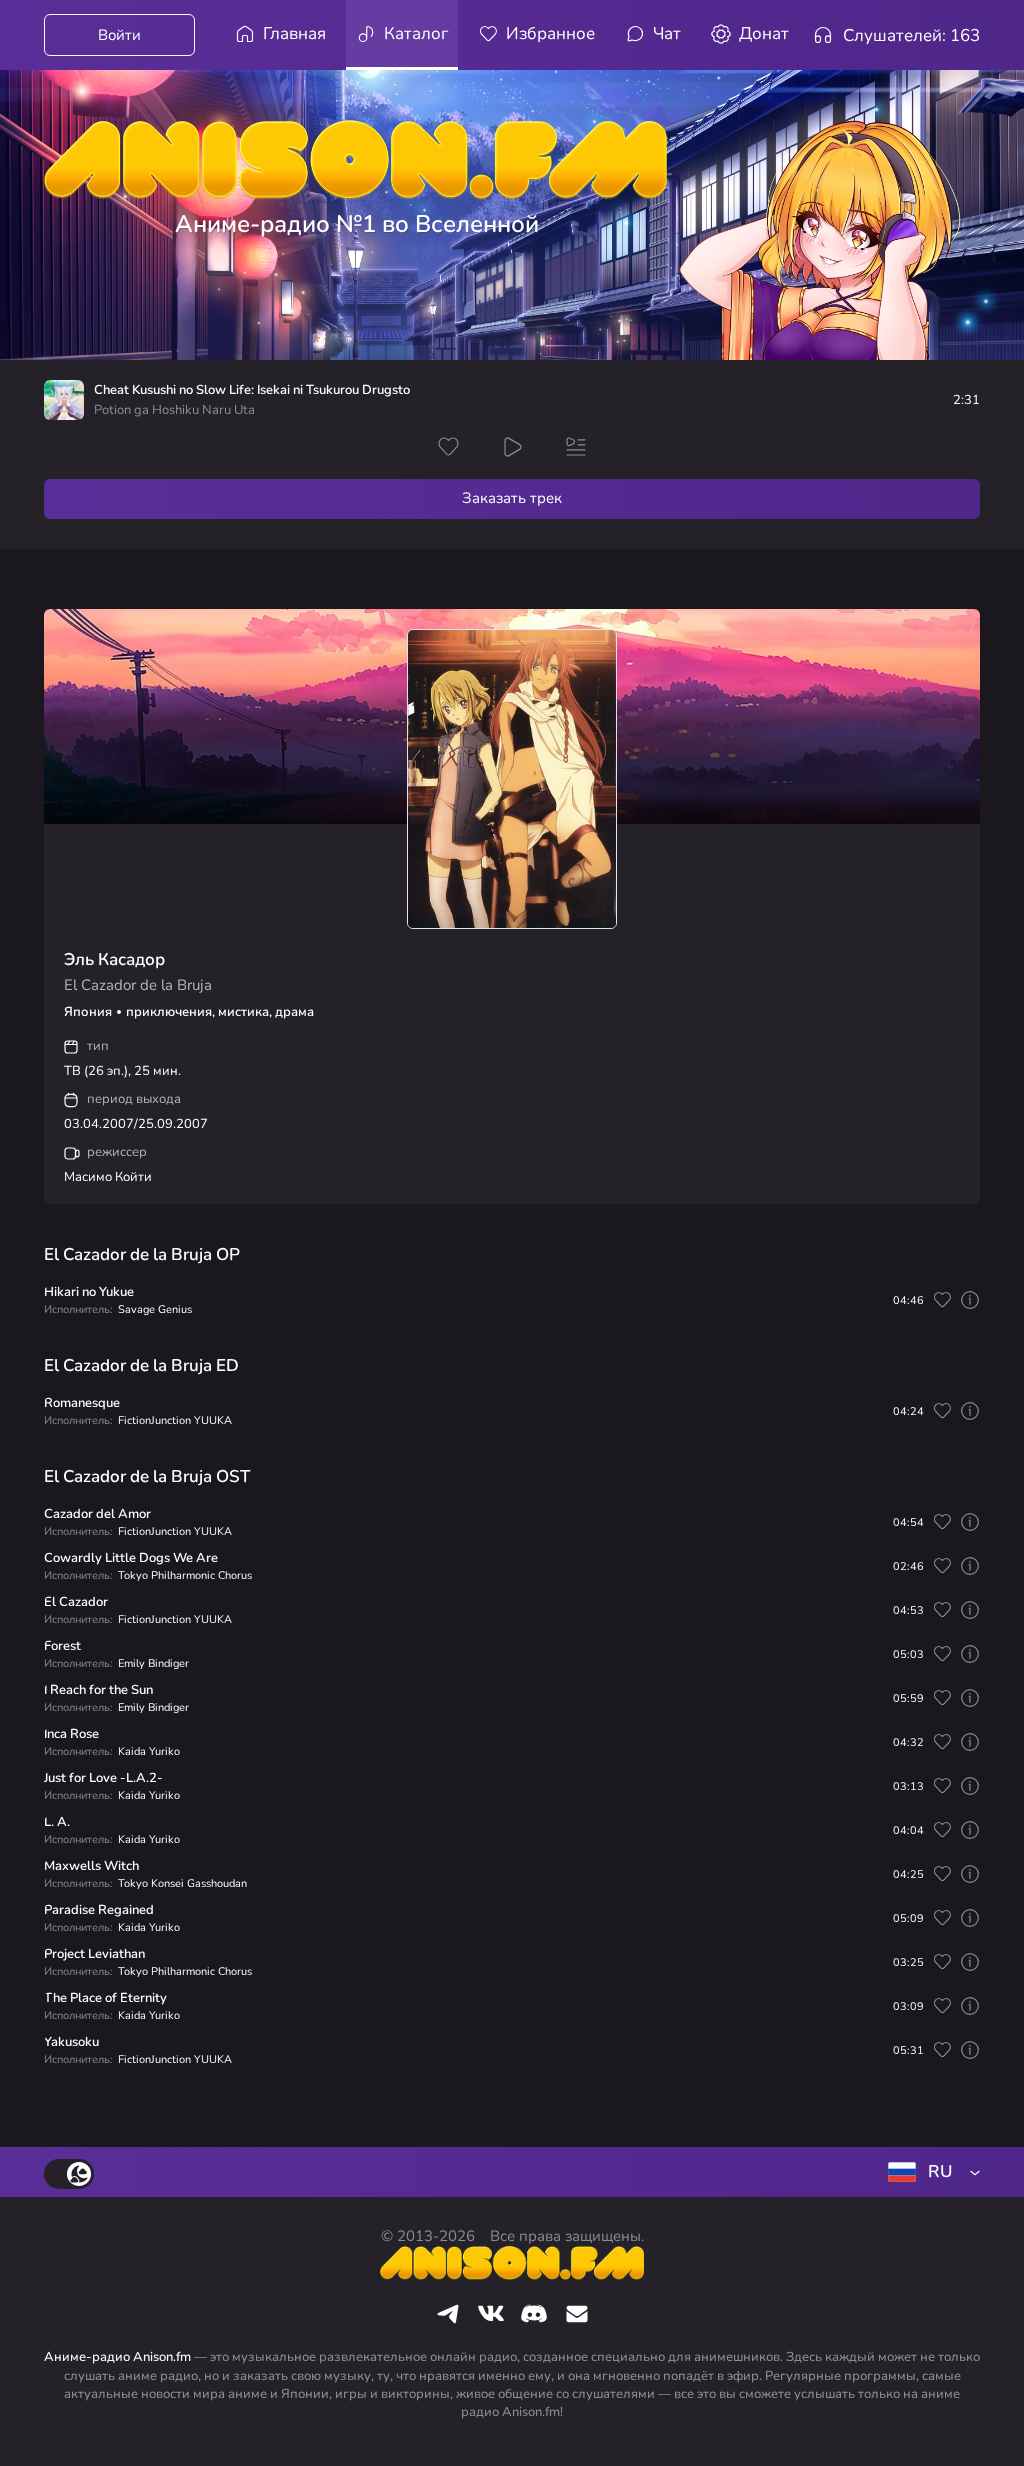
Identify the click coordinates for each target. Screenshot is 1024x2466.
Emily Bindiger (153, 1663)
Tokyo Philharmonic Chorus (185, 1575)
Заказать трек (512, 498)
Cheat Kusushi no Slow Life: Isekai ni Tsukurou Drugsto (252, 390)
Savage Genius (155, 1309)
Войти (119, 35)
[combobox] (930, 2172)
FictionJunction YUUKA (175, 1420)
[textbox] (930, 2172)
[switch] (69, 2174)
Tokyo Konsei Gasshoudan (182, 1883)
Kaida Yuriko (149, 1751)
